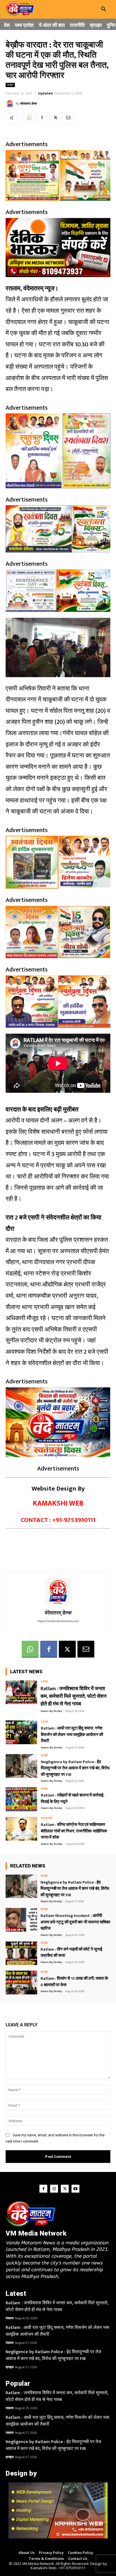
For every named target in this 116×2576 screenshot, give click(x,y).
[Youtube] (75, 2189)
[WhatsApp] (29, 118)
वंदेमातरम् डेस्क (29, 103)
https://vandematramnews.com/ (58, 1621)
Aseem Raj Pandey (51, 1711)
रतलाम (44, 1682)
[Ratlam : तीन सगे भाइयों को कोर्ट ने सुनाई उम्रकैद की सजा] (21, 1953)
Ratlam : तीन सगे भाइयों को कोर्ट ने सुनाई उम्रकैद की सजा (71, 1953)
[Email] (68, 118)
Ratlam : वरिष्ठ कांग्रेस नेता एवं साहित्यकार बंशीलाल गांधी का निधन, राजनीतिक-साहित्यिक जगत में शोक (74, 1831)
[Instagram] (54, 2189)
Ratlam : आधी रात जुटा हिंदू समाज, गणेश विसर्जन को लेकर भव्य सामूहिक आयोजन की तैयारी (72, 1735)
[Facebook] (42, 118)
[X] (55, 118)
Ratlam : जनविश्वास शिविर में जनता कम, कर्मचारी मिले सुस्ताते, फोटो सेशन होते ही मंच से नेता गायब (73, 1696)
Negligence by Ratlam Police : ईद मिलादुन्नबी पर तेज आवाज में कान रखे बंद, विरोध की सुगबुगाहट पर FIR (75, 1768)
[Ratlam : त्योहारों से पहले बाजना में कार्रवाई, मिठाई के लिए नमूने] (21, 1799)
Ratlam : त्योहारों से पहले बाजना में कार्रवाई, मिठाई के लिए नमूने (72, 1798)
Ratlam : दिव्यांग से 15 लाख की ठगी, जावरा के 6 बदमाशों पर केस (74, 1982)
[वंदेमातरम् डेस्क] (11, 103)
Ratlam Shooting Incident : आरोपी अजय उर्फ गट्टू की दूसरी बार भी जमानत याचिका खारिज (75, 1922)
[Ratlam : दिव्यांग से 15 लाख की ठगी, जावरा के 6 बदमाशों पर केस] (21, 1983)
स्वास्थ (44, 1789)
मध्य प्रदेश (47, 1818)
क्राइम (10, 85)
